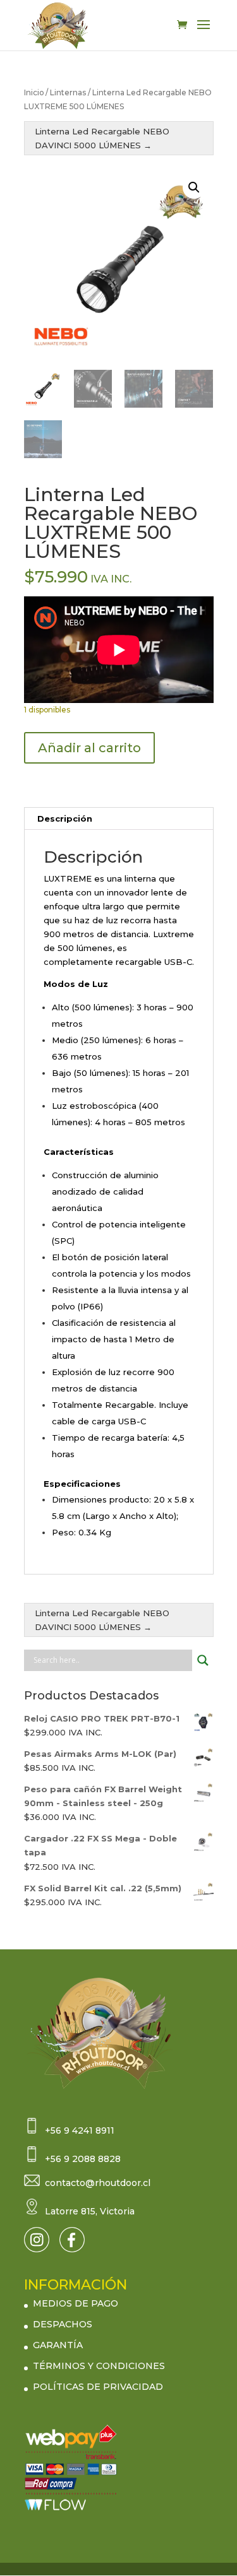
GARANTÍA (58, 2345)
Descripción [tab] (65, 818)
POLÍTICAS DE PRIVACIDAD (98, 2387)
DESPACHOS (63, 2324)
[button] (194, 187)
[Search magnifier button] (203, 1660)
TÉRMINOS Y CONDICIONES (99, 2366)
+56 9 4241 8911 (80, 2130)
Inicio (34, 92)
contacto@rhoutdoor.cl (98, 2183)
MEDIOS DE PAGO (76, 2303)
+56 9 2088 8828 (83, 2159)
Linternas (68, 92)
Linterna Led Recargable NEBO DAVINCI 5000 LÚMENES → (102, 138)
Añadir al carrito (89, 748)
